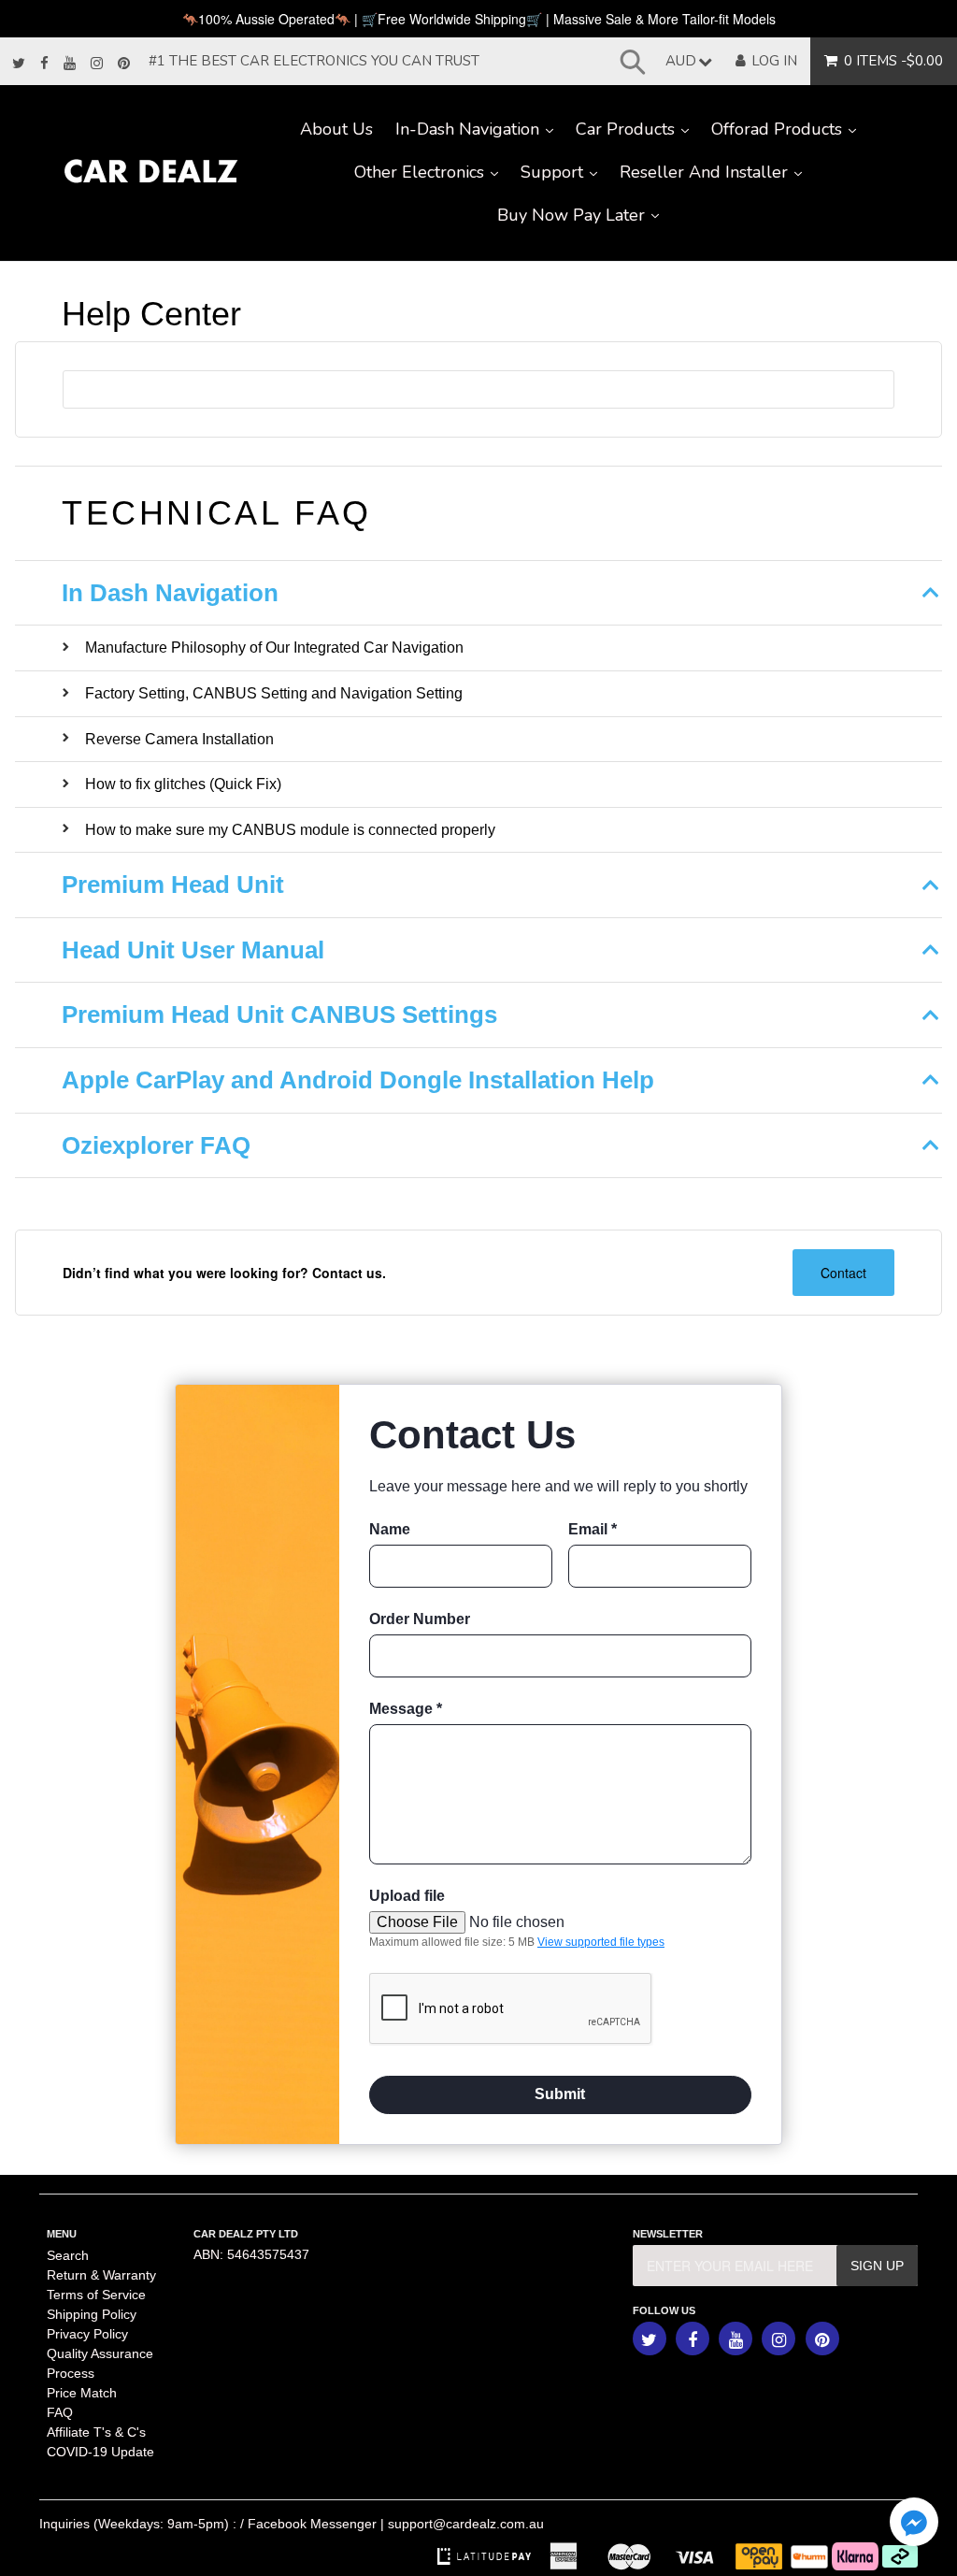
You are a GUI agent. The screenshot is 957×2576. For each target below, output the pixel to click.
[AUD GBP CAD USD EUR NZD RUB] (684, 61)
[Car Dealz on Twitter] (19, 64)
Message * (406, 1709)
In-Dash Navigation (480, 129)
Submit (560, 2094)
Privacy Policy (87, 2334)
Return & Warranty (101, 2275)
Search (68, 2255)
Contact (843, 1273)
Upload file (407, 1896)
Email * (593, 1529)
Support (564, 172)
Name (390, 1529)
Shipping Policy (92, 2314)
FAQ (60, 2412)
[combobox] (478, 389)
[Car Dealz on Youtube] (70, 64)
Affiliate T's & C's (96, 2432)
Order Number (420, 1619)
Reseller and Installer (716, 172)
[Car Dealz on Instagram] (97, 64)
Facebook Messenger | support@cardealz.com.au (396, 2524)
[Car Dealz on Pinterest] (124, 64)
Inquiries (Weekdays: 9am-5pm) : (138, 2524)
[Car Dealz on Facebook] (44, 64)
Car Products (638, 129)
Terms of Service (96, 2295)
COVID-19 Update (100, 2452)
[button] (914, 2524)
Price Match (82, 2393)
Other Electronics (432, 172)
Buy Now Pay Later (584, 215)
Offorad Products (789, 129)
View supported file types (601, 1942)
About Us (336, 129)
